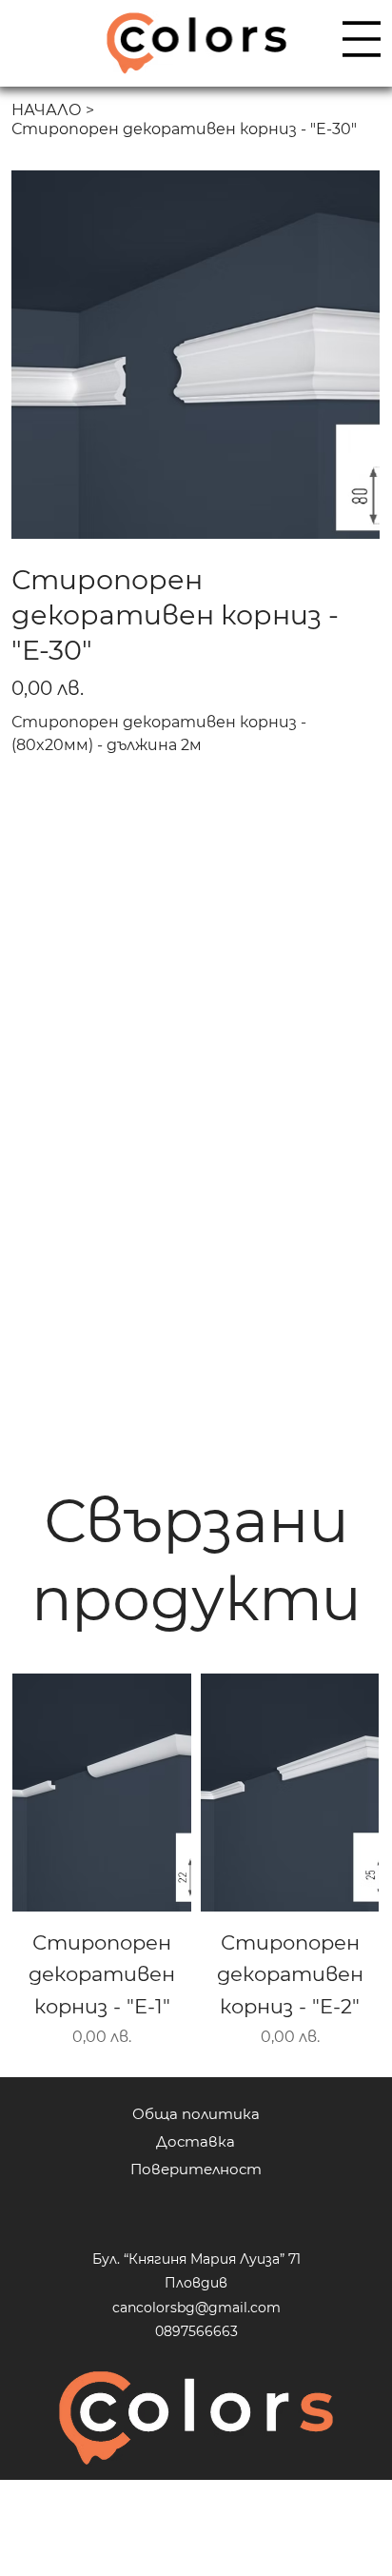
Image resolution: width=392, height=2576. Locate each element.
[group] (196, 1862)
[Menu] (362, 39)
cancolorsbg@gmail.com (196, 2308)
